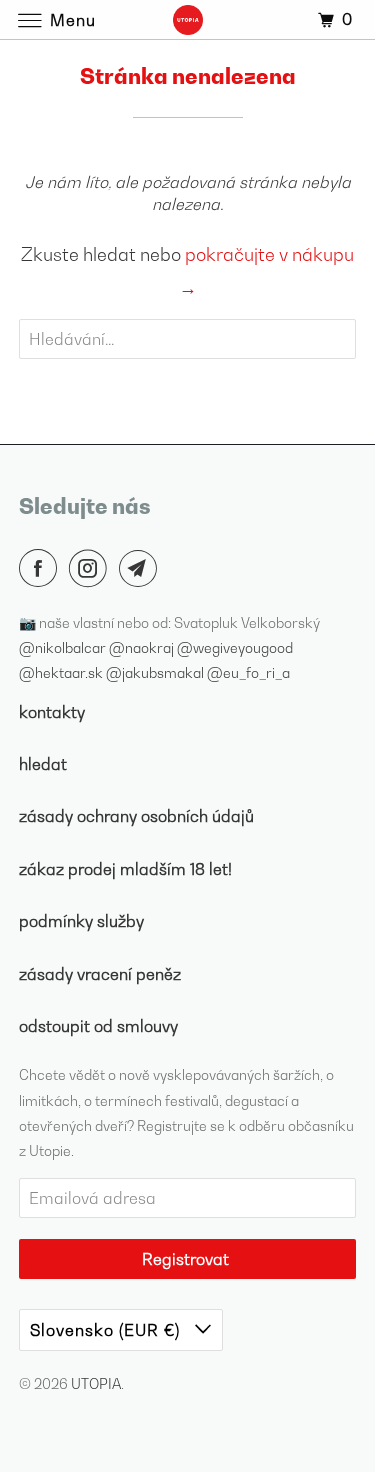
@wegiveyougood (235, 647)
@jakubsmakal (156, 672)
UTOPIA (96, 1383)
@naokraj (143, 647)
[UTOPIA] (188, 19)
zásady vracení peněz (100, 974)
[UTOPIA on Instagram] (92, 568)
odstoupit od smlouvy (98, 1026)
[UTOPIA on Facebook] (42, 568)
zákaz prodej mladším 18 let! (125, 869)
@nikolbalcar (64, 647)
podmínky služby (81, 921)
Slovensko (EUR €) (107, 1330)
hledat (43, 764)
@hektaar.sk (62, 672)
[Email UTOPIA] (142, 568)
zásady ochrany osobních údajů (136, 816)
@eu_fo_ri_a (248, 672)
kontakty (52, 712)
